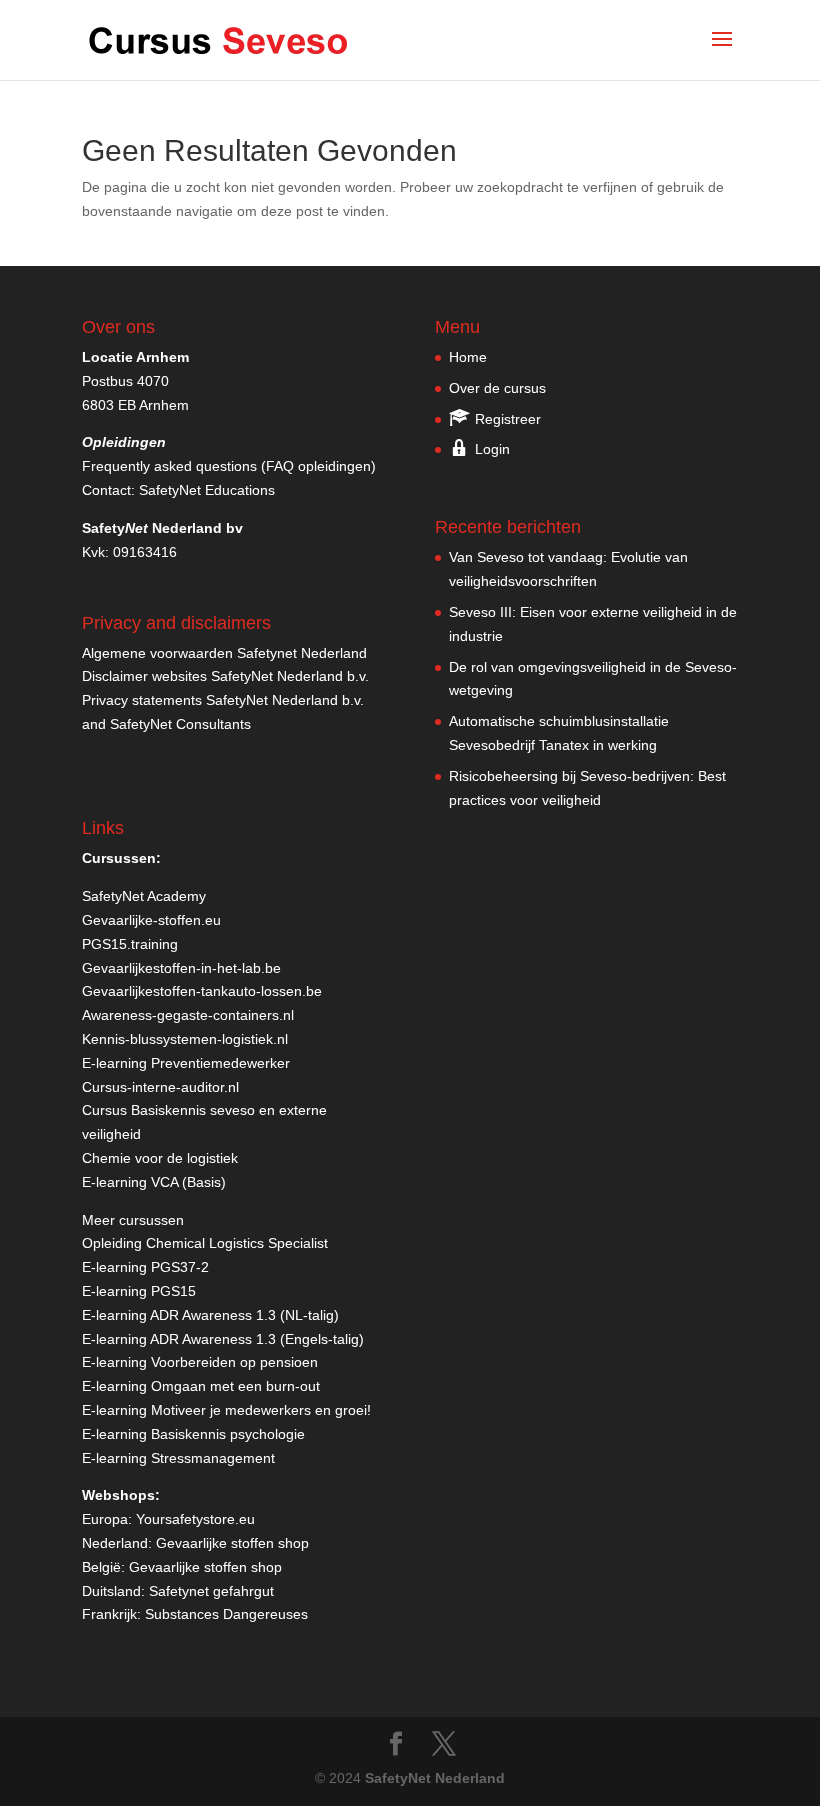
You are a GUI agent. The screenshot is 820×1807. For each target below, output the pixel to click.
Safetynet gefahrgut (211, 1591)
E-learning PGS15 (139, 1291)
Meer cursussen (133, 1220)
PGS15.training (132, 944)
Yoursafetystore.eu (195, 1519)
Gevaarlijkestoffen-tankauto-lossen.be (202, 991)
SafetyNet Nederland (435, 1778)
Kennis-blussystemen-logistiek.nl (185, 1039)
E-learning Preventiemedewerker (186, 1063)
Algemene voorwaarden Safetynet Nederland (224, 653)
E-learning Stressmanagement (178, 1458)
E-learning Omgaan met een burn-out (201, 1386)
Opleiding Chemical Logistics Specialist (205, 1243)
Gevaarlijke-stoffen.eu (151, 920)
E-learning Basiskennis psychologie (193, 1434)
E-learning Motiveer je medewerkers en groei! (226, 1410)
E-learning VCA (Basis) (154, 1182)
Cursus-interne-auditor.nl (160, 1087)
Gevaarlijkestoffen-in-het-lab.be (181, 968)
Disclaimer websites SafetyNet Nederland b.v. (225, 676)
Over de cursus (497, 388)
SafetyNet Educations (207, 490)
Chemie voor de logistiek (160, 1158)
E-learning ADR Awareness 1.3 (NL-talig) (210, 1315)
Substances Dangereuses (226, 1614)
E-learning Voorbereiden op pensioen (200, 1362)
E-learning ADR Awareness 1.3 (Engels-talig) (223, 1339)
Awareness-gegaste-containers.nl (188, 1015)
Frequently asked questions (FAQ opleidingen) (229, 466)
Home (468, 357)
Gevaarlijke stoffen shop (232, 1543)
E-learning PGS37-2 (145, 1267)
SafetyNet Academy (144, 896)
